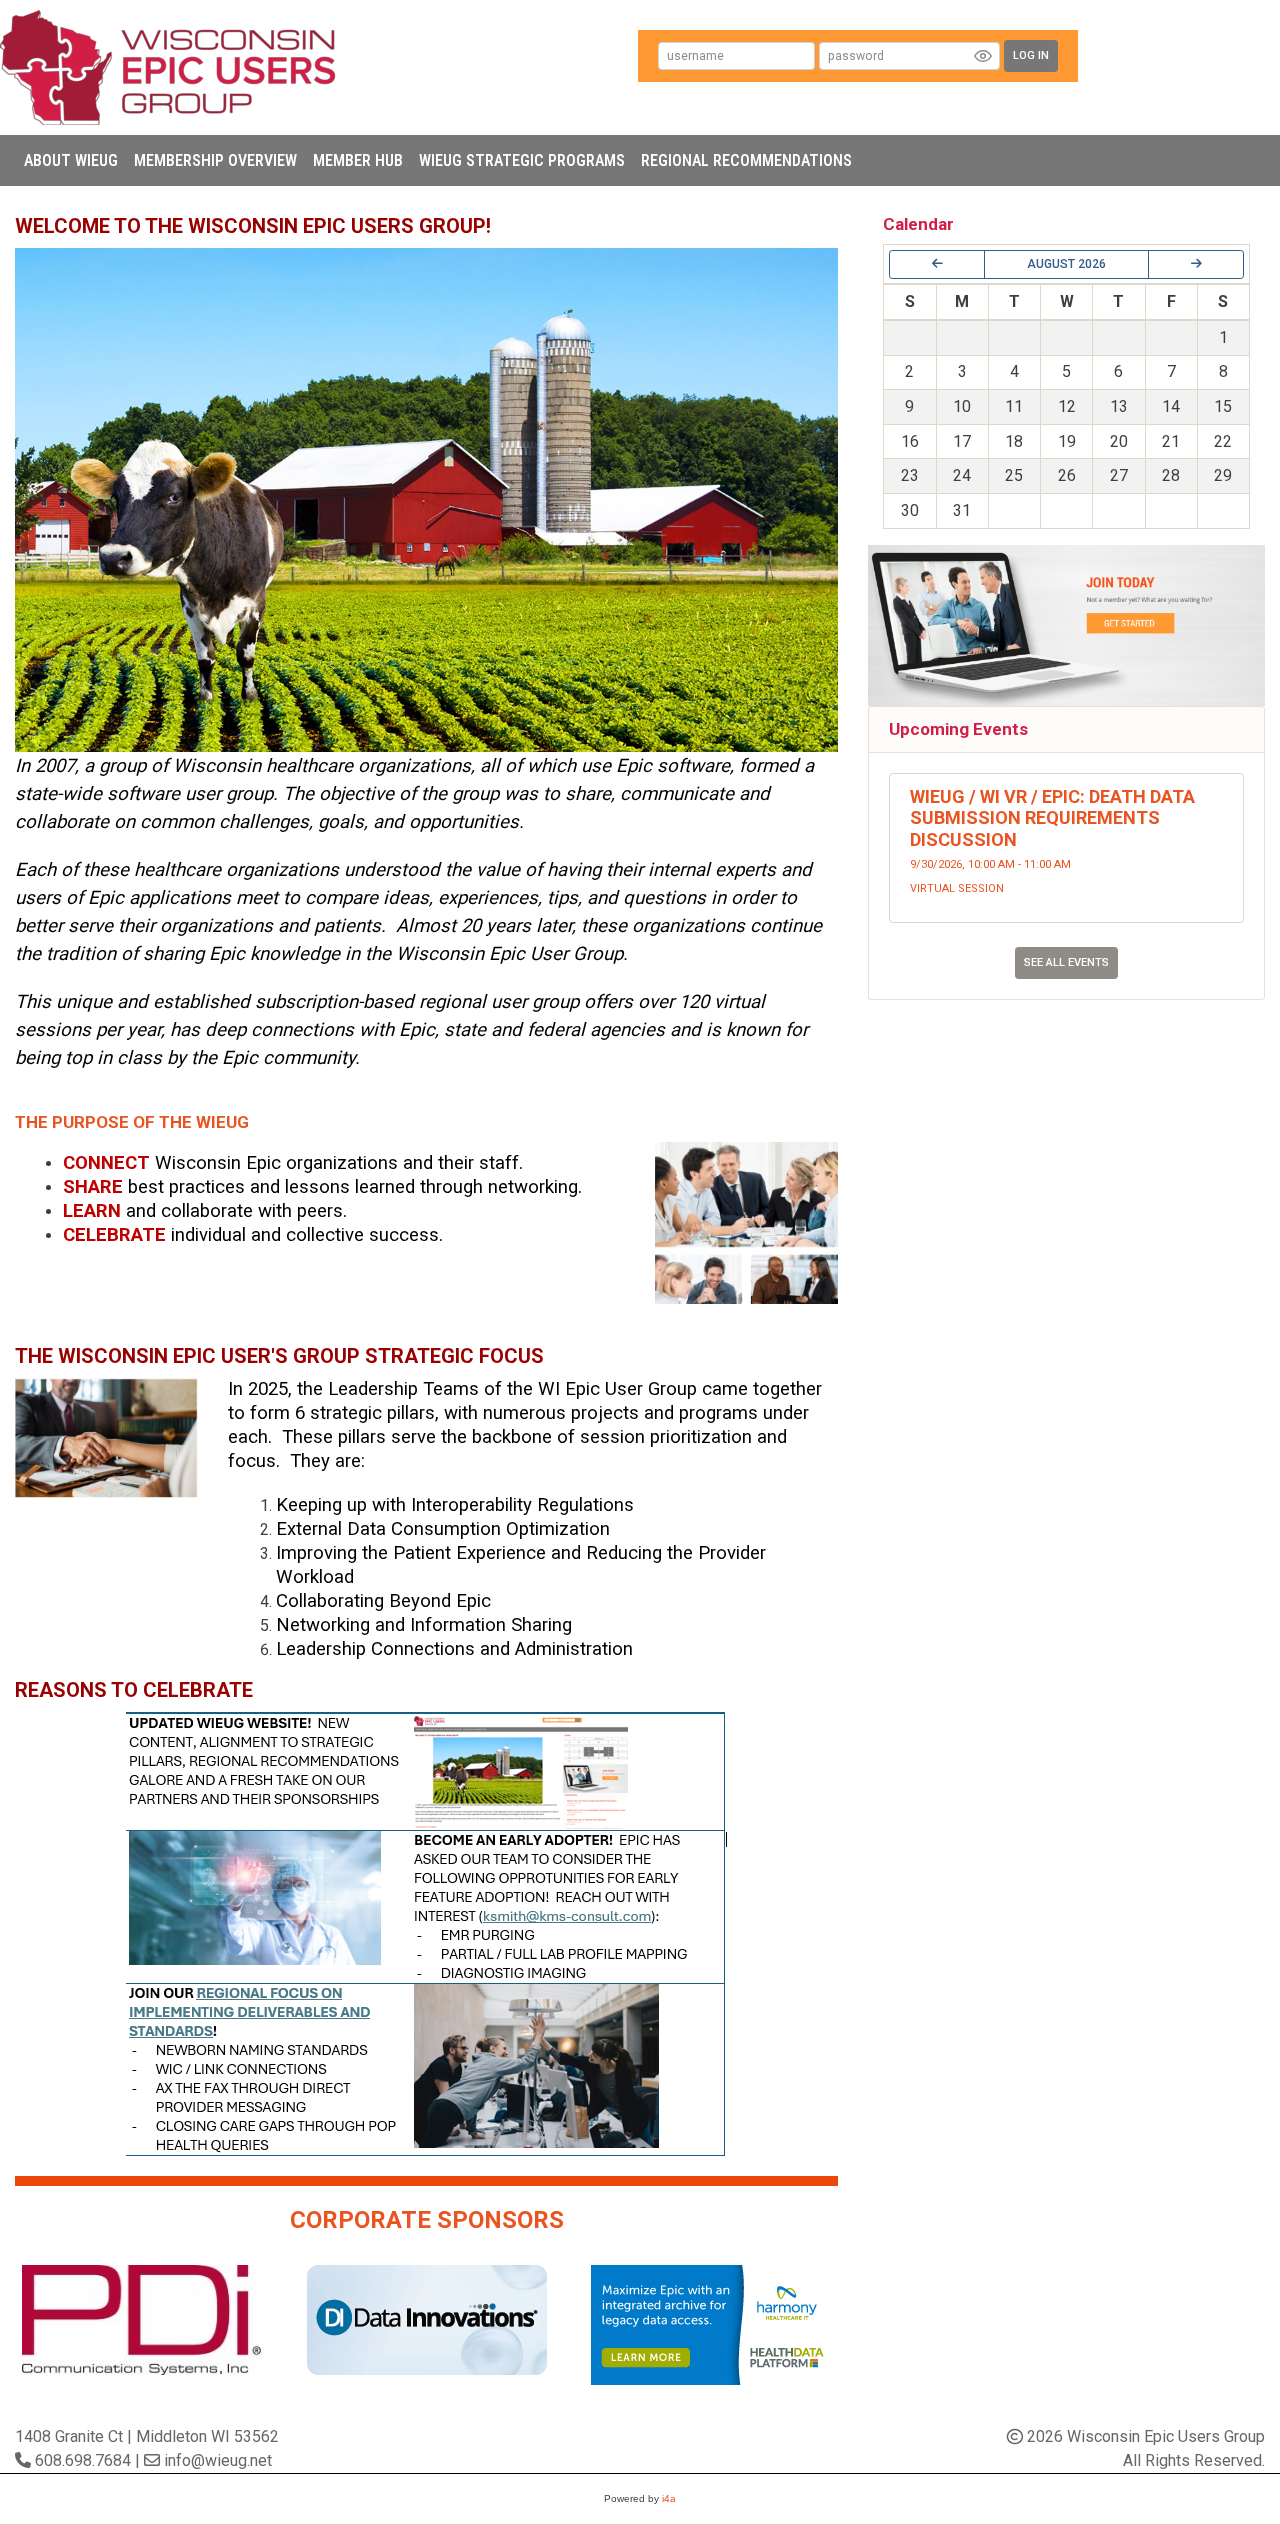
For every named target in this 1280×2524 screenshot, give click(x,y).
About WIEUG (71, 160)
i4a (669, 2498)
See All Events (1066, 962)
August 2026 (1066, 264)
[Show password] (983, 56)
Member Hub (358, 160)
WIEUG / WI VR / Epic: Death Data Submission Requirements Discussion (1052, 818)
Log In (1031, 55)
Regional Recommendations (746, 160)
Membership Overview (215, 160)
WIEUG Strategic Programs (522, 160)
